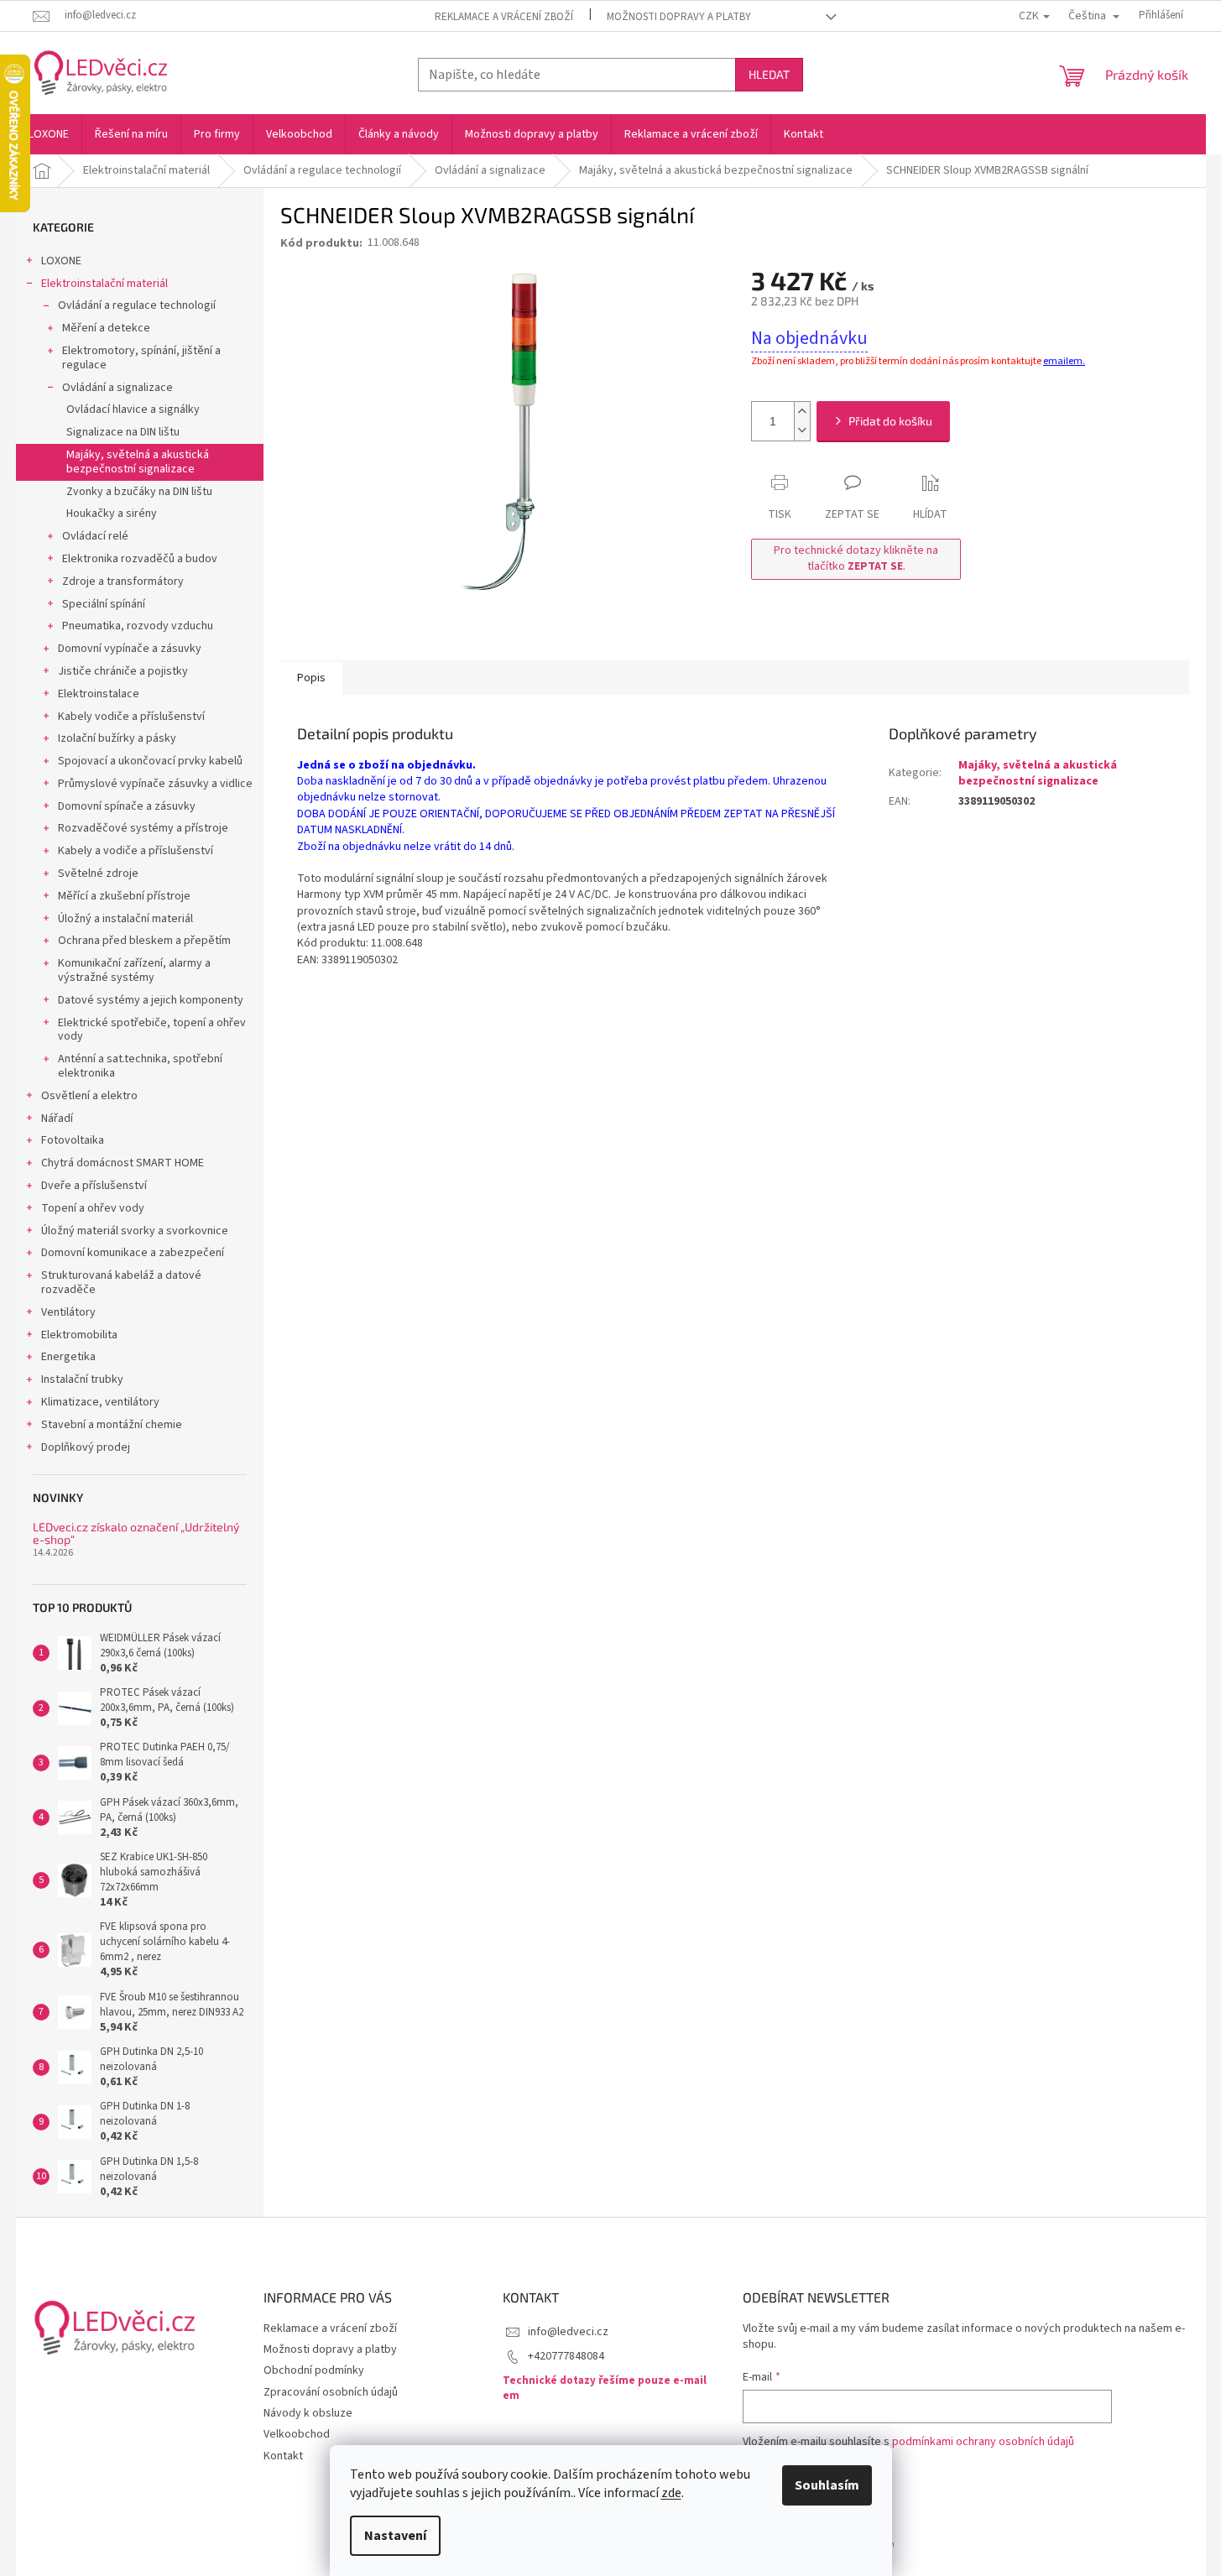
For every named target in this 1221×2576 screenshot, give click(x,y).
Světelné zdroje (98, 873)
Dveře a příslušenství (94, 1186)
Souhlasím (827, 2485)
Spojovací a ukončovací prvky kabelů (150, 761)
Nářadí (57, 1119)
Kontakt (283, 2456)
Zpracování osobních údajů (331, 2392)
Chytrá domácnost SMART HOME (123, 1163)
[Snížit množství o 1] (802, 431)
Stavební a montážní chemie (112, 1425)
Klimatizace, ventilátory (100, 1402)
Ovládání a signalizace (117, 388)
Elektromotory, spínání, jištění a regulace (141, 358)
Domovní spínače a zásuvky (127, 806)
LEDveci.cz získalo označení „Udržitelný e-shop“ (136, 1533)
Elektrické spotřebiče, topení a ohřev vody (152, 1030)
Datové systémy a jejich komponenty (151, 1000)
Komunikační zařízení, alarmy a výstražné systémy (134, 970)
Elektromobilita (79, 1335)
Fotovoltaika (73, 1140)
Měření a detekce (106, 328)
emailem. (1064, 361)
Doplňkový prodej (86, 1447)
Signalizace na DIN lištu (123, 432)
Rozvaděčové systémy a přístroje (143, 828)
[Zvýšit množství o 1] (802, 412)
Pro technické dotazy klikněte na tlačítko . (856, 558)
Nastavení (395, 2536)
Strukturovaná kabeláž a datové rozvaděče (121, 1283)
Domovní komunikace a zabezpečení (133, 1253)
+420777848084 (566, 2356)
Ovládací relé (95, 536)
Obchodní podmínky (314, 2370)
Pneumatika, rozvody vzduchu (138, 626)
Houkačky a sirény (112, 514)
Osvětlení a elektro (89, 1096)
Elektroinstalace (99, 694)
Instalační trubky (82, 1379)
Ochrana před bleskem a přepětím (144, 941)
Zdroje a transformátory (123, 581)
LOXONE (61, 261)
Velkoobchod (297, 2434)
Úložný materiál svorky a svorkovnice (135, 1231)
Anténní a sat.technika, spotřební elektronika (140, 1066)
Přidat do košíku (890, 421)
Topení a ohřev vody (93, 1208)
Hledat (769, 74)
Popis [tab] (311, 678)
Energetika (68, 1357)
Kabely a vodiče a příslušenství (136, 851)
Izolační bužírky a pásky (117, 738)
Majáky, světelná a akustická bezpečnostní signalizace (138, 462)
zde (671, 2493)
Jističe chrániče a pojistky (123, 671)
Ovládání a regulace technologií (137, 305)
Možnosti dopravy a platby (679, 17)
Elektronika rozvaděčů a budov (140, 559)
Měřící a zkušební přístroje (124, 896)
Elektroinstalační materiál (104, 284)
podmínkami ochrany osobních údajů (983, 2442)
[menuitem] (49, 134)
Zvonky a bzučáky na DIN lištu (139, 492)
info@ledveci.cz (568, 2332)
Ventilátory (68, 1312)
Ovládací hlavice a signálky (133, 409)
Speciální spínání (104, 604)
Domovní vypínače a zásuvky (130, 649)
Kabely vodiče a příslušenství (131, 717)
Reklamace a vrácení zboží (504, 17)
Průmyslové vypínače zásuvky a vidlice (155, 784)
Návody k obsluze (308, 2413)
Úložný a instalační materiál (125, 919)
